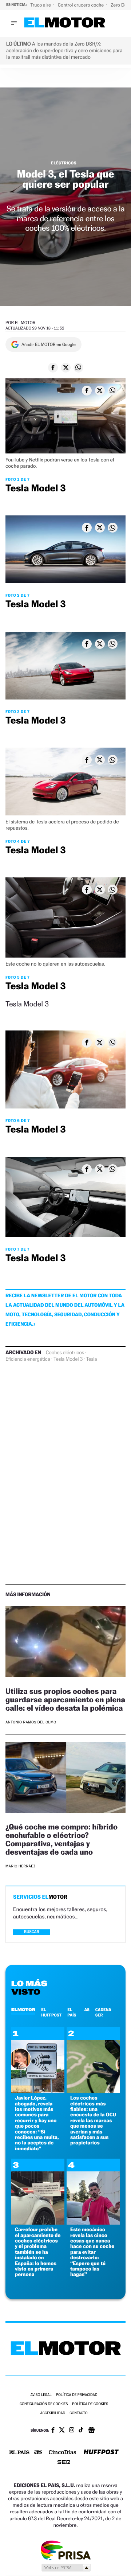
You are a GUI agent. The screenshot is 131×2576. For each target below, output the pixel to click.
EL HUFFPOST (51, 2012)
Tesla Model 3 (68, 1359)
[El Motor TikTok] (81, 2431)
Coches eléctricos (65, 1353)
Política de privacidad (77, 2395)
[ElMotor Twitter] (62, 2431)
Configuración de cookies (44, 2404)
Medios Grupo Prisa (66, 2568)
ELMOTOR (23, 2010)
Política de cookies (90, 2404)
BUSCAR (32, 1932)
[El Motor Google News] (91, 2431)
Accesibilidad (53, 2413)
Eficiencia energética (28, 1359)
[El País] (19, 2453)
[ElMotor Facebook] (53, 2431)
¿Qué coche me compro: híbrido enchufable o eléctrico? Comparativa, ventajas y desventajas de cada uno (61, 1839)
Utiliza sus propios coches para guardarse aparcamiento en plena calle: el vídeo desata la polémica (65, 1700)
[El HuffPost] (101, 2453)
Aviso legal (41, 2395)
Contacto (78, 2413)
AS (87, 2010)
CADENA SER (103, 2012)
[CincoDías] (63, 2453)
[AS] (38, 2453)
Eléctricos (64, 163)
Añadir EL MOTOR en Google (49, 344)
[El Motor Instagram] (72, 2431)
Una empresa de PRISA (65, 2550)
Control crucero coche (81, 5)
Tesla (91, 1359)
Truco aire (41, 5)
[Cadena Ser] (64, 2463)
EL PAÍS (72, 2012)
